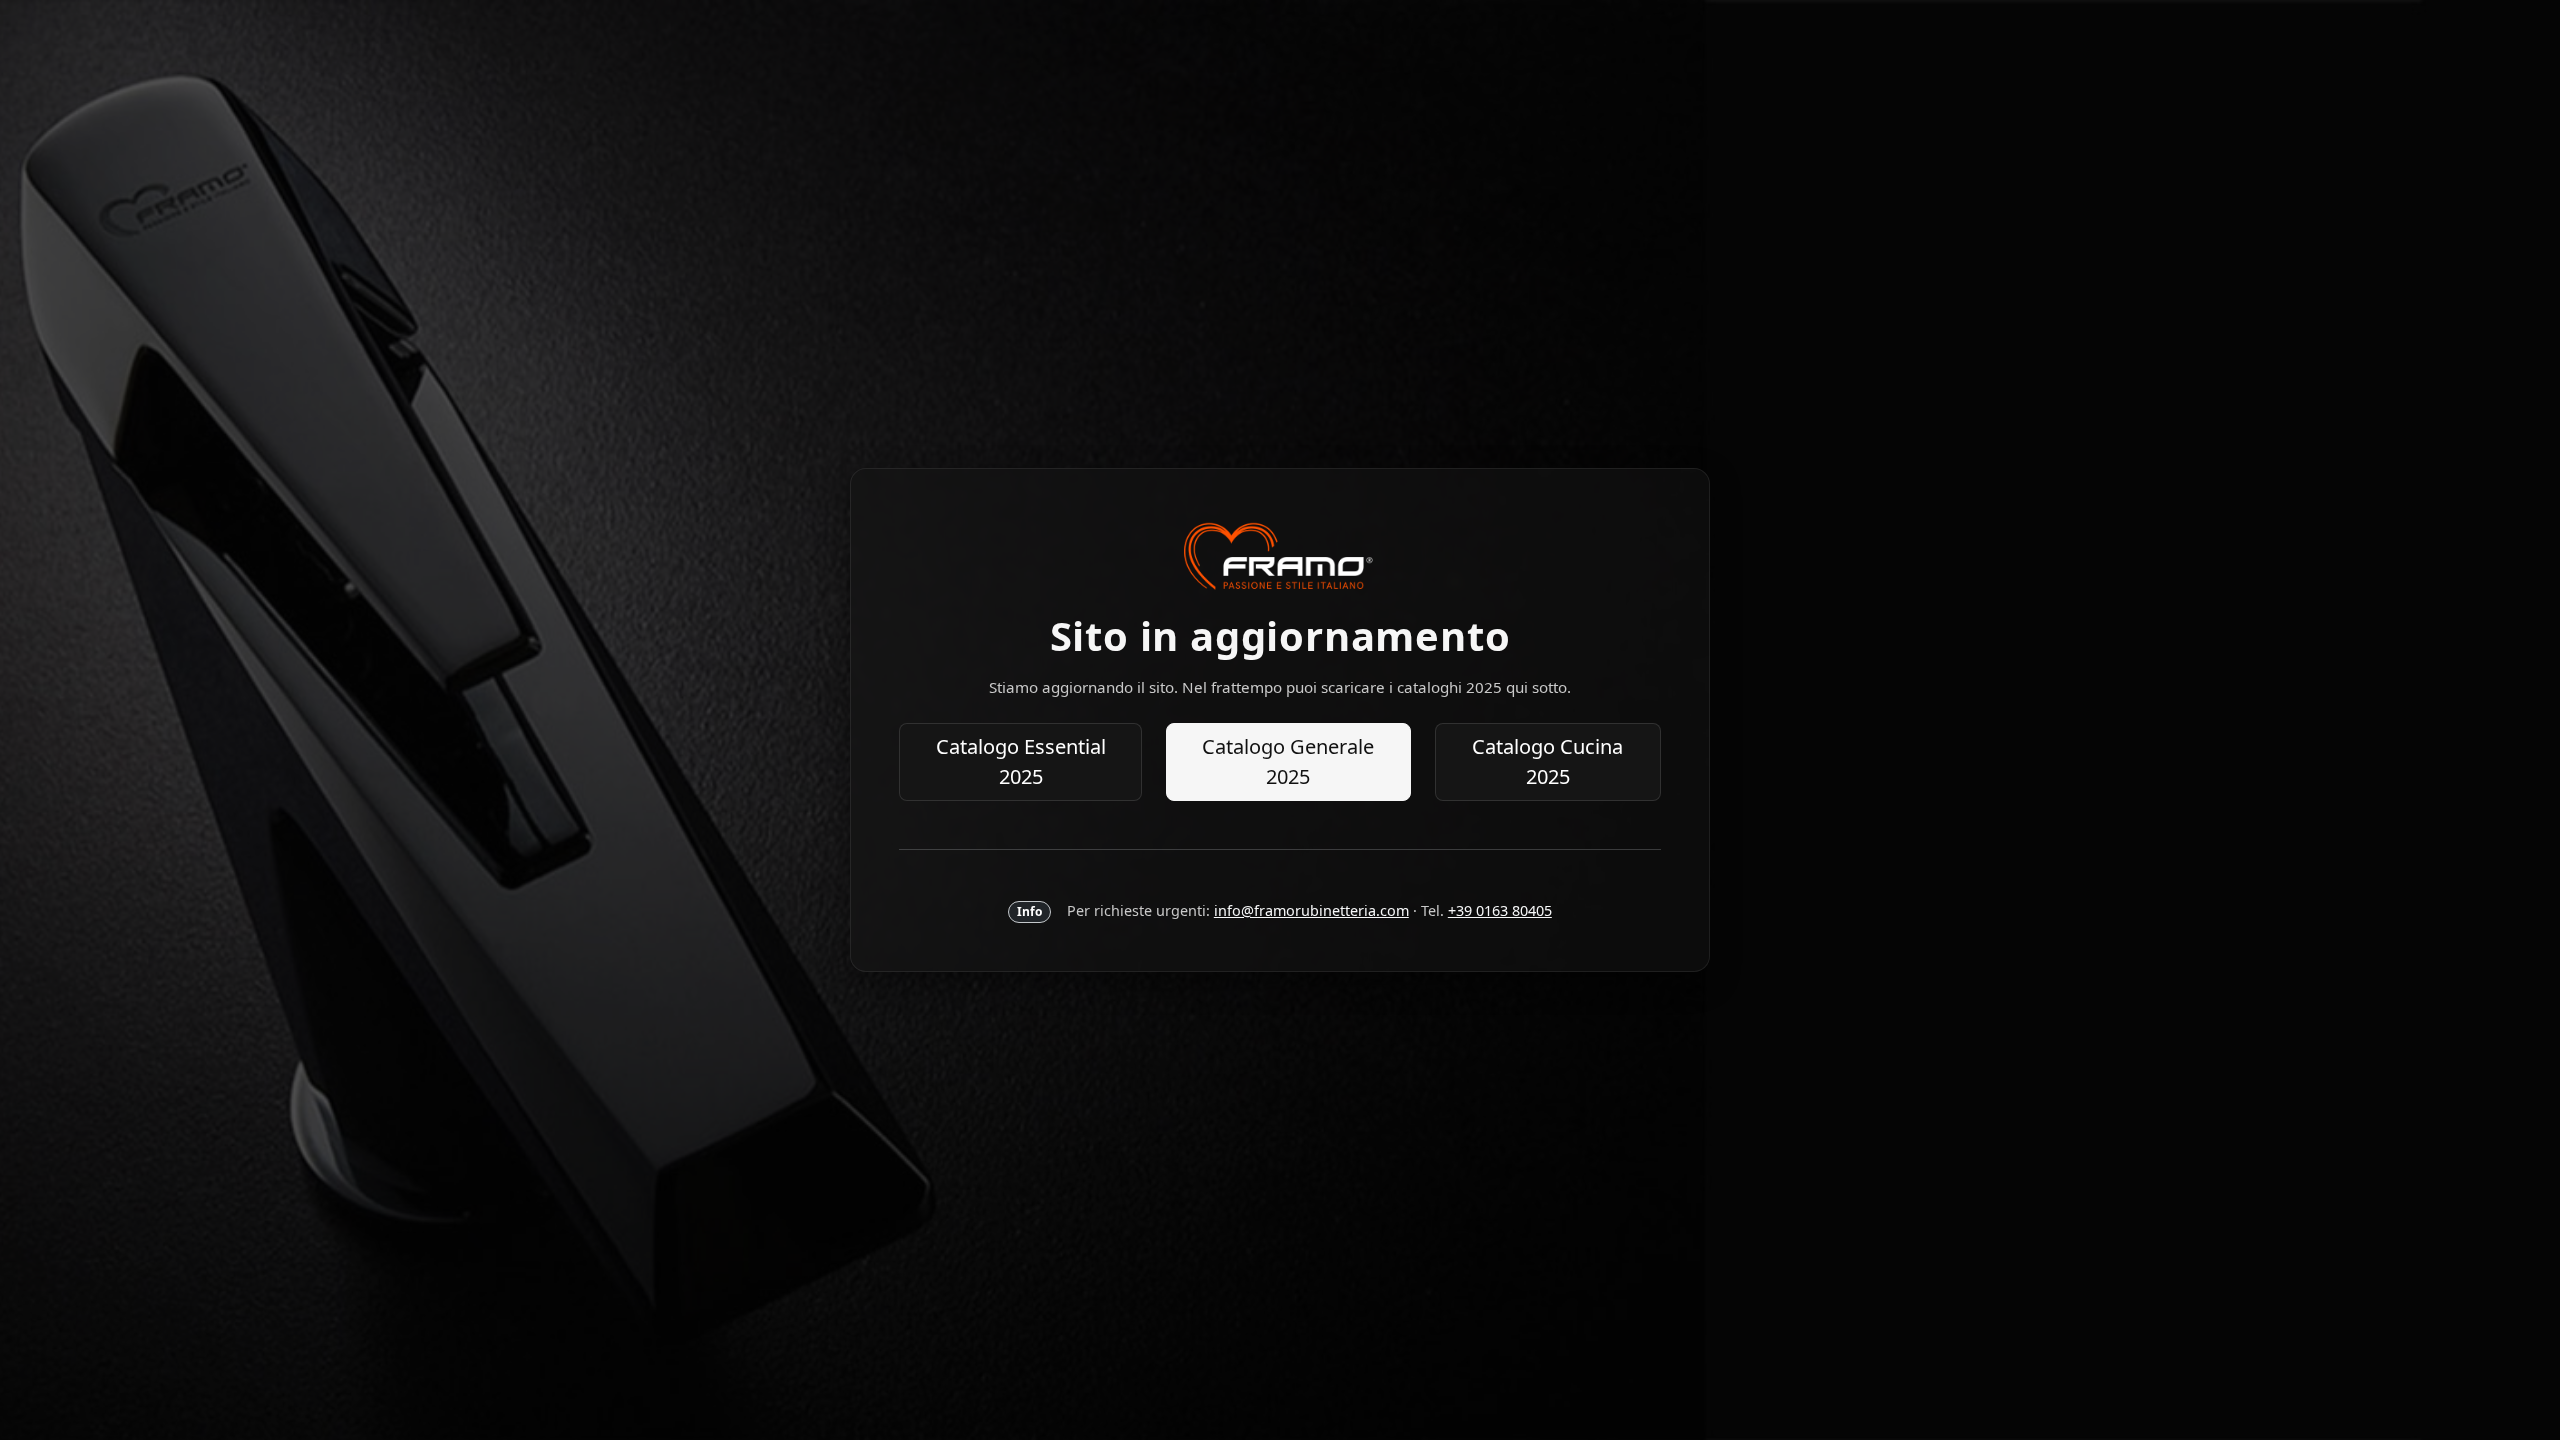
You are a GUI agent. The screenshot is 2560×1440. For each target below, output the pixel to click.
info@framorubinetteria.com (1311, 910)
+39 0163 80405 (1500, 910)
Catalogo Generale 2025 (1288, 761)
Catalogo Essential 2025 (1021, 761)
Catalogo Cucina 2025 (1547, 761)
